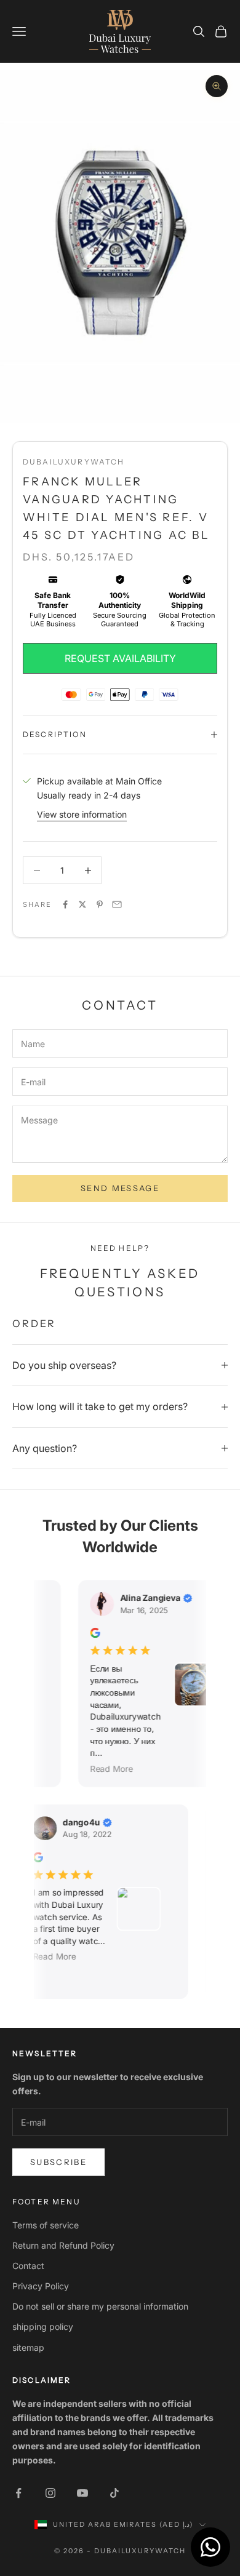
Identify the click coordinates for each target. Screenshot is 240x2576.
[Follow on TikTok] (114, 2493)
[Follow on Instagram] (50, 2493)
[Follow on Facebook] (18, 2493)
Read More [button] (106, 1768)
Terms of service (46, 2225)
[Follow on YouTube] (82, 2493)
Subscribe (58, 2162)
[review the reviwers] (89, 1633)
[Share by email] (117, 904)
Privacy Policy (41, 2286)
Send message (120, 1188)
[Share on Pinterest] (100, 904)
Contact (28, 2266)
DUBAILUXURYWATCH (74, 462)
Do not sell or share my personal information (100, 2306)
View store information (82, 814)
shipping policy (43, 2327)
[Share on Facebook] (65, 904)
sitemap (28, 2347)
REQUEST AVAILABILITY (120, 658)
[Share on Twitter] (82, 904)
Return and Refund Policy (63, 2245)
